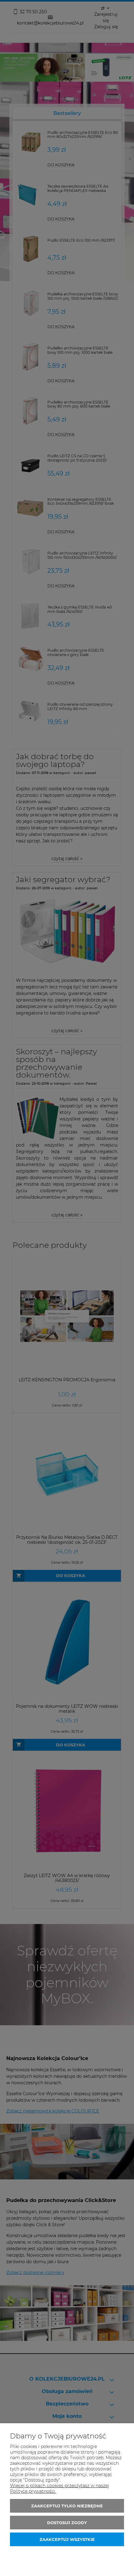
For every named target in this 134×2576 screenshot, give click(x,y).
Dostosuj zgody (67, 2523)
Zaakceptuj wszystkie (67, 2539)
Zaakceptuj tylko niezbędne (67, 2506)
